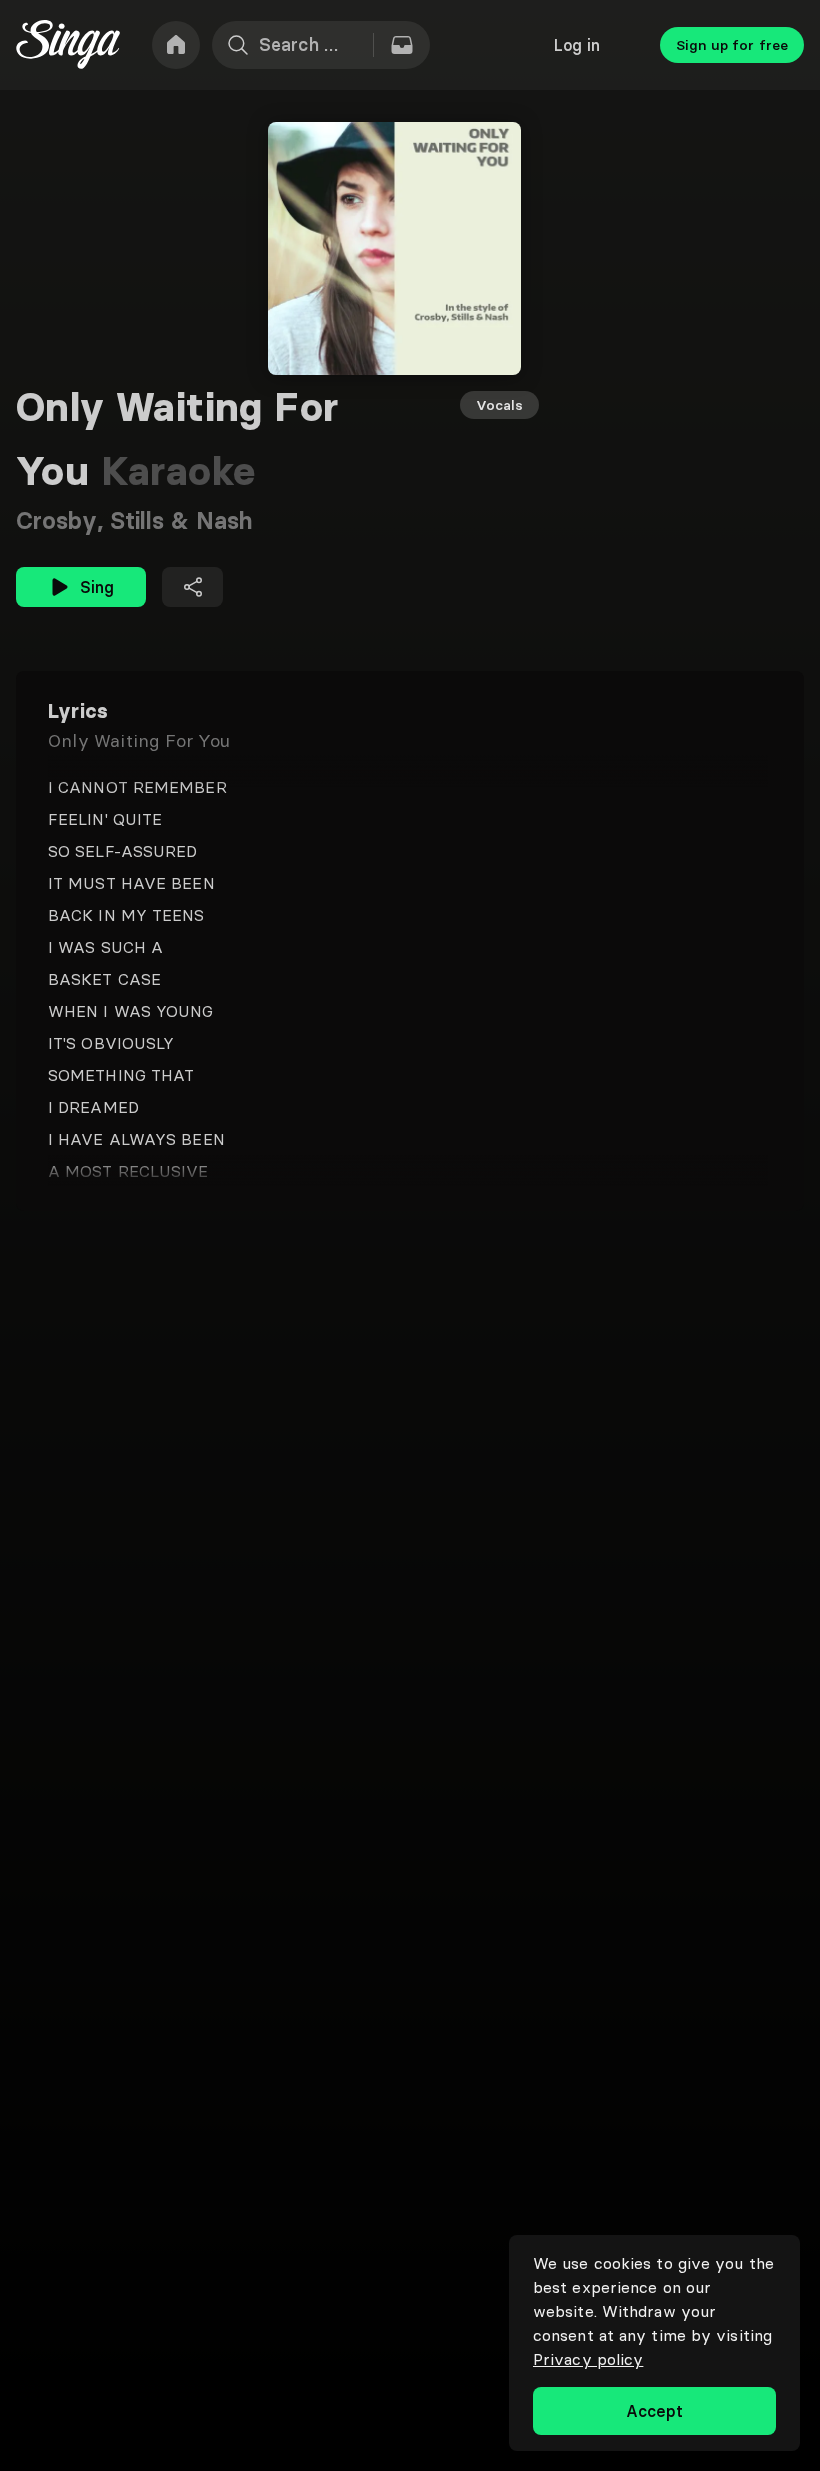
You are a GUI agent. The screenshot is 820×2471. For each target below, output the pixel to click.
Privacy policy (588, 2359)
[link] (176, 45)
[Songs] (402, 45)
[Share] (192, 587)
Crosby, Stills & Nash (134, 520)
